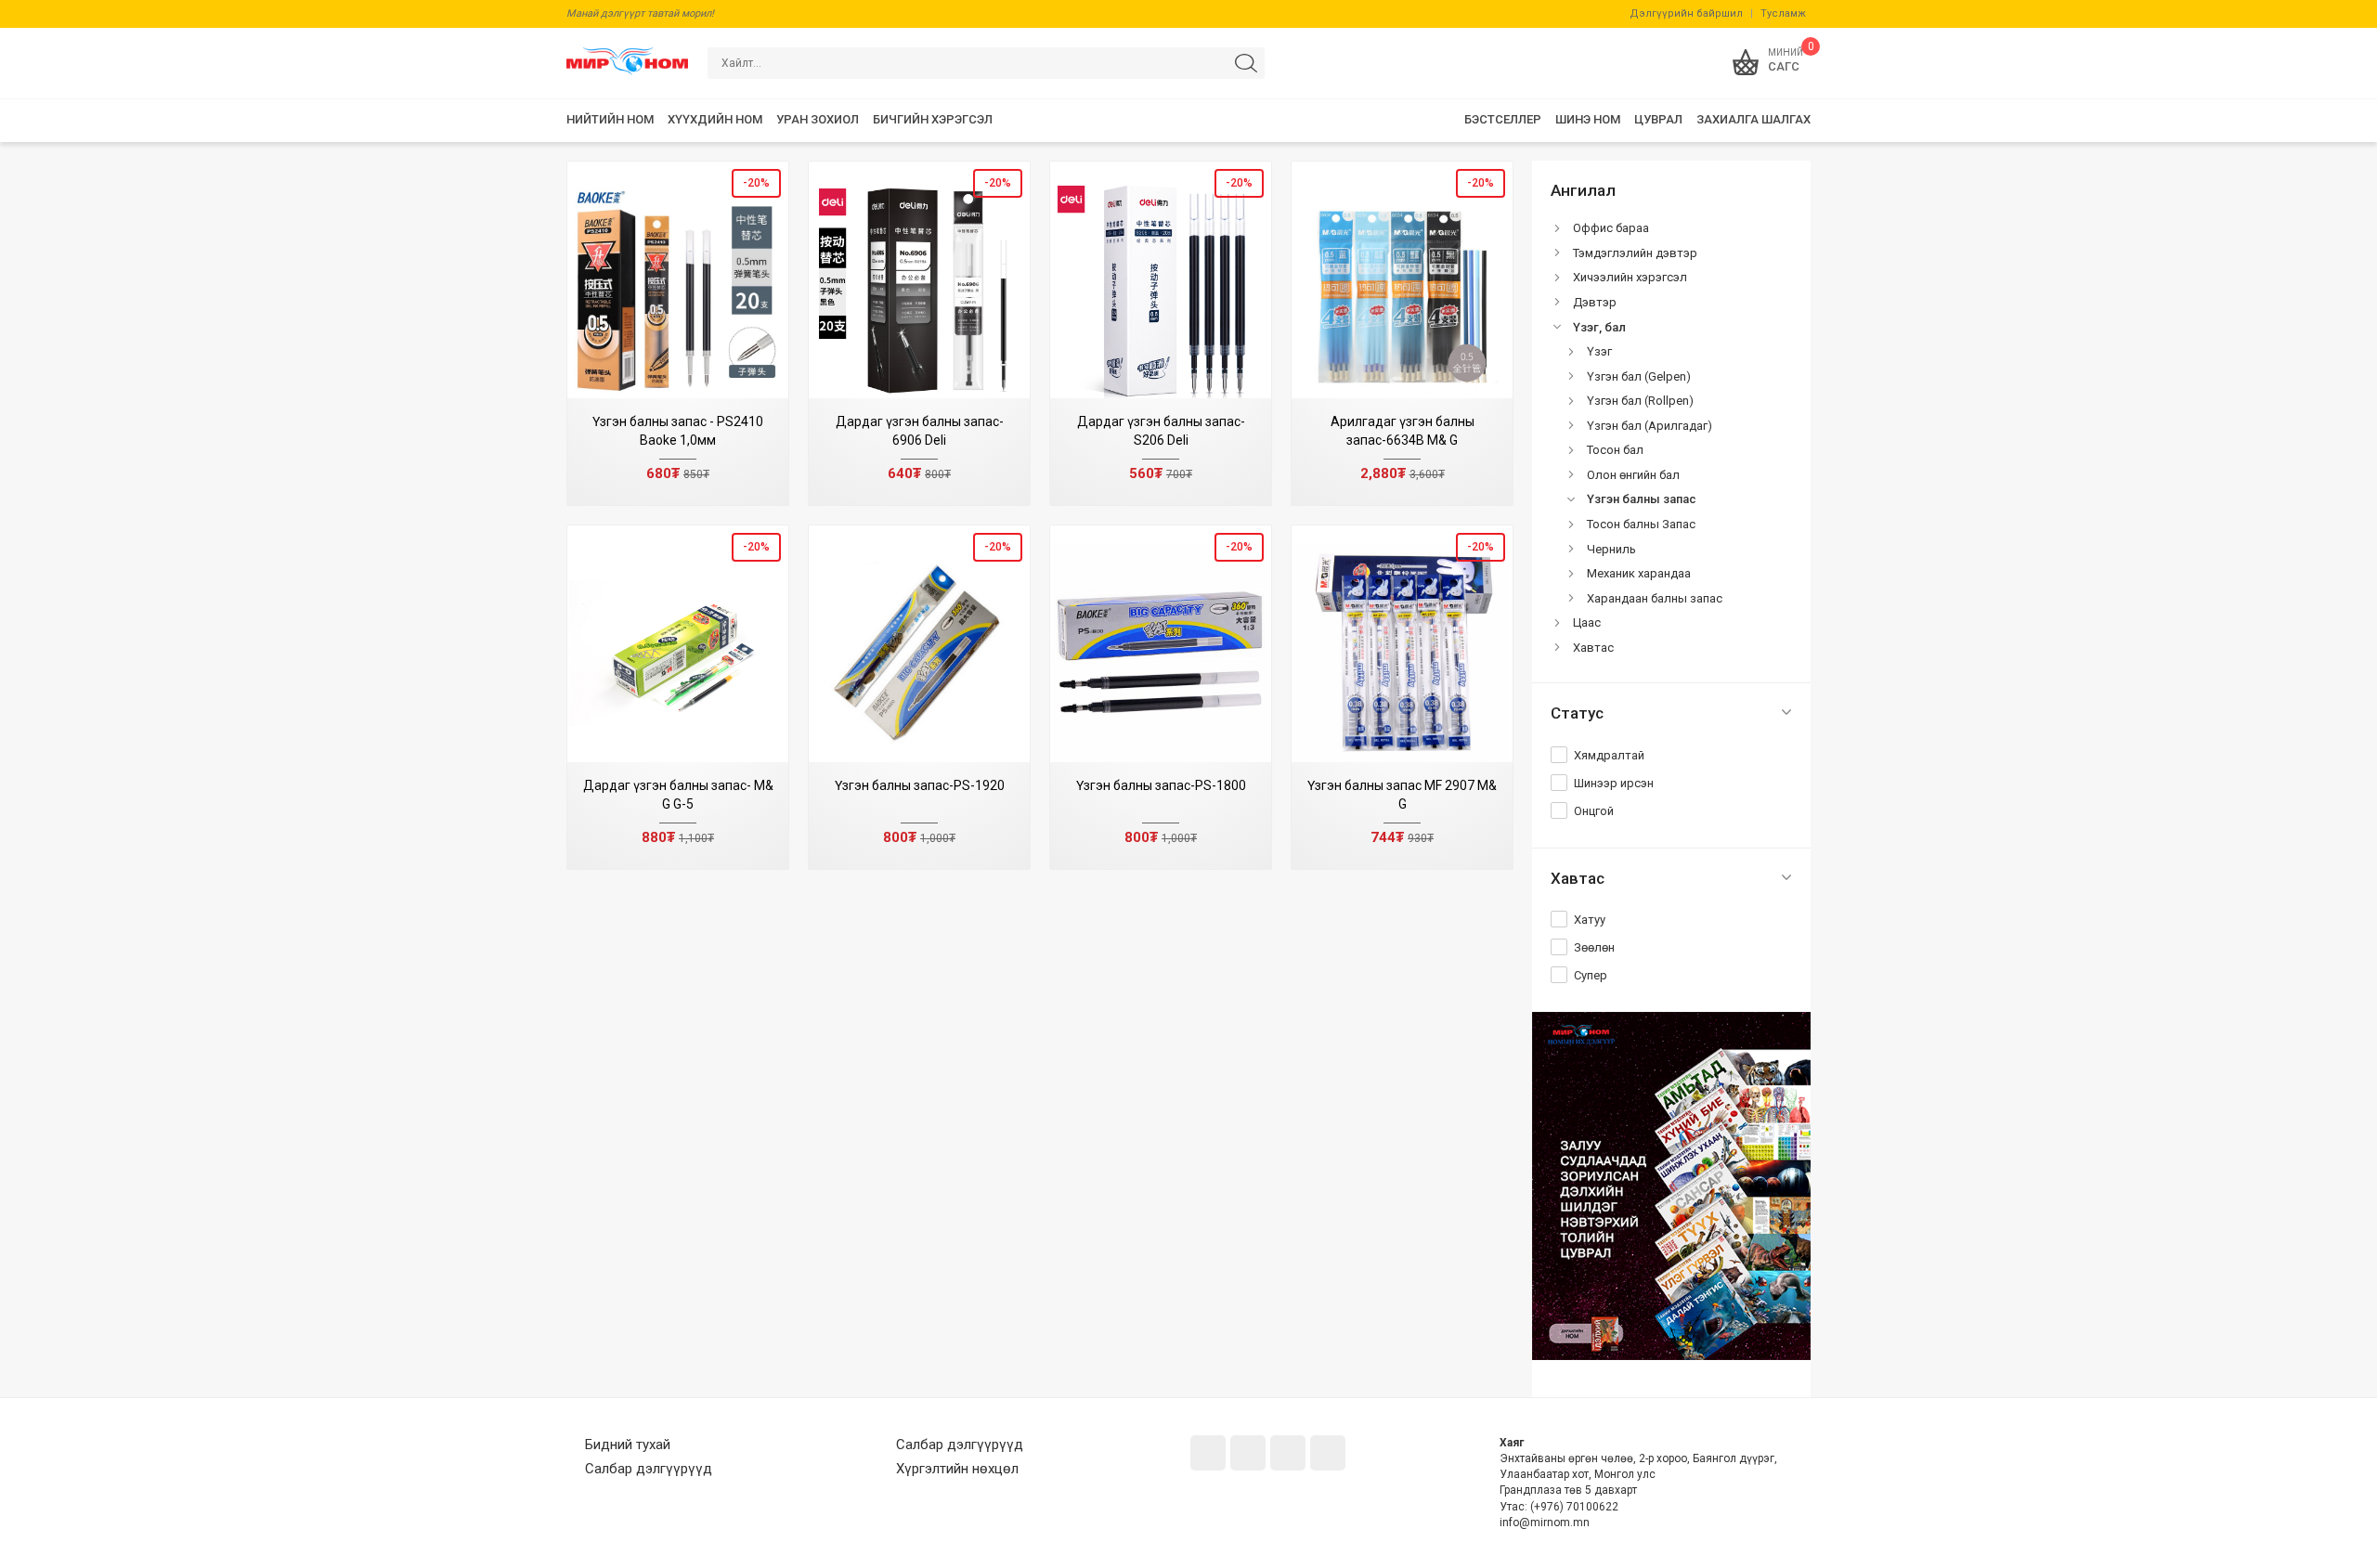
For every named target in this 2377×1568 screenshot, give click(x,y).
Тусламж (1783, 13)
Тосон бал (1615, 450)
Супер (1591, 975)
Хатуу (1590, 920)
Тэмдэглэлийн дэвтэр (1635, 253)
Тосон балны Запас (1641, 524)
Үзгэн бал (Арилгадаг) (1650, 426)
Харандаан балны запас (1655, 598)
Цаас (1587, 622)
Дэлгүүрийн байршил (1686, 13)
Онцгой (1594, 811)
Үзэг (1599, 351)
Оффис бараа (1611, 228)
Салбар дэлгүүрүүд (649, 1469)
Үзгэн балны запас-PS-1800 (1161, 785)
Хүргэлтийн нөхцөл (957, 1469)
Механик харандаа (1639, 573)
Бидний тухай (628, 1445)
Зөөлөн (1594, 947)
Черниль (1611, 549)
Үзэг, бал (1599, 327)
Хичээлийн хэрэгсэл (1630, 277)
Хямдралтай (1609, 755)
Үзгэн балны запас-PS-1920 (920, 785)
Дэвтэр (1595, 302)
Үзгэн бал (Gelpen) (1639, 376)
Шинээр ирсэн (1614, 783)
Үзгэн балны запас (1642, 499)
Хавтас (1593, 648)
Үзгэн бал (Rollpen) (1640, 401)
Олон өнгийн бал (1633, 475)
